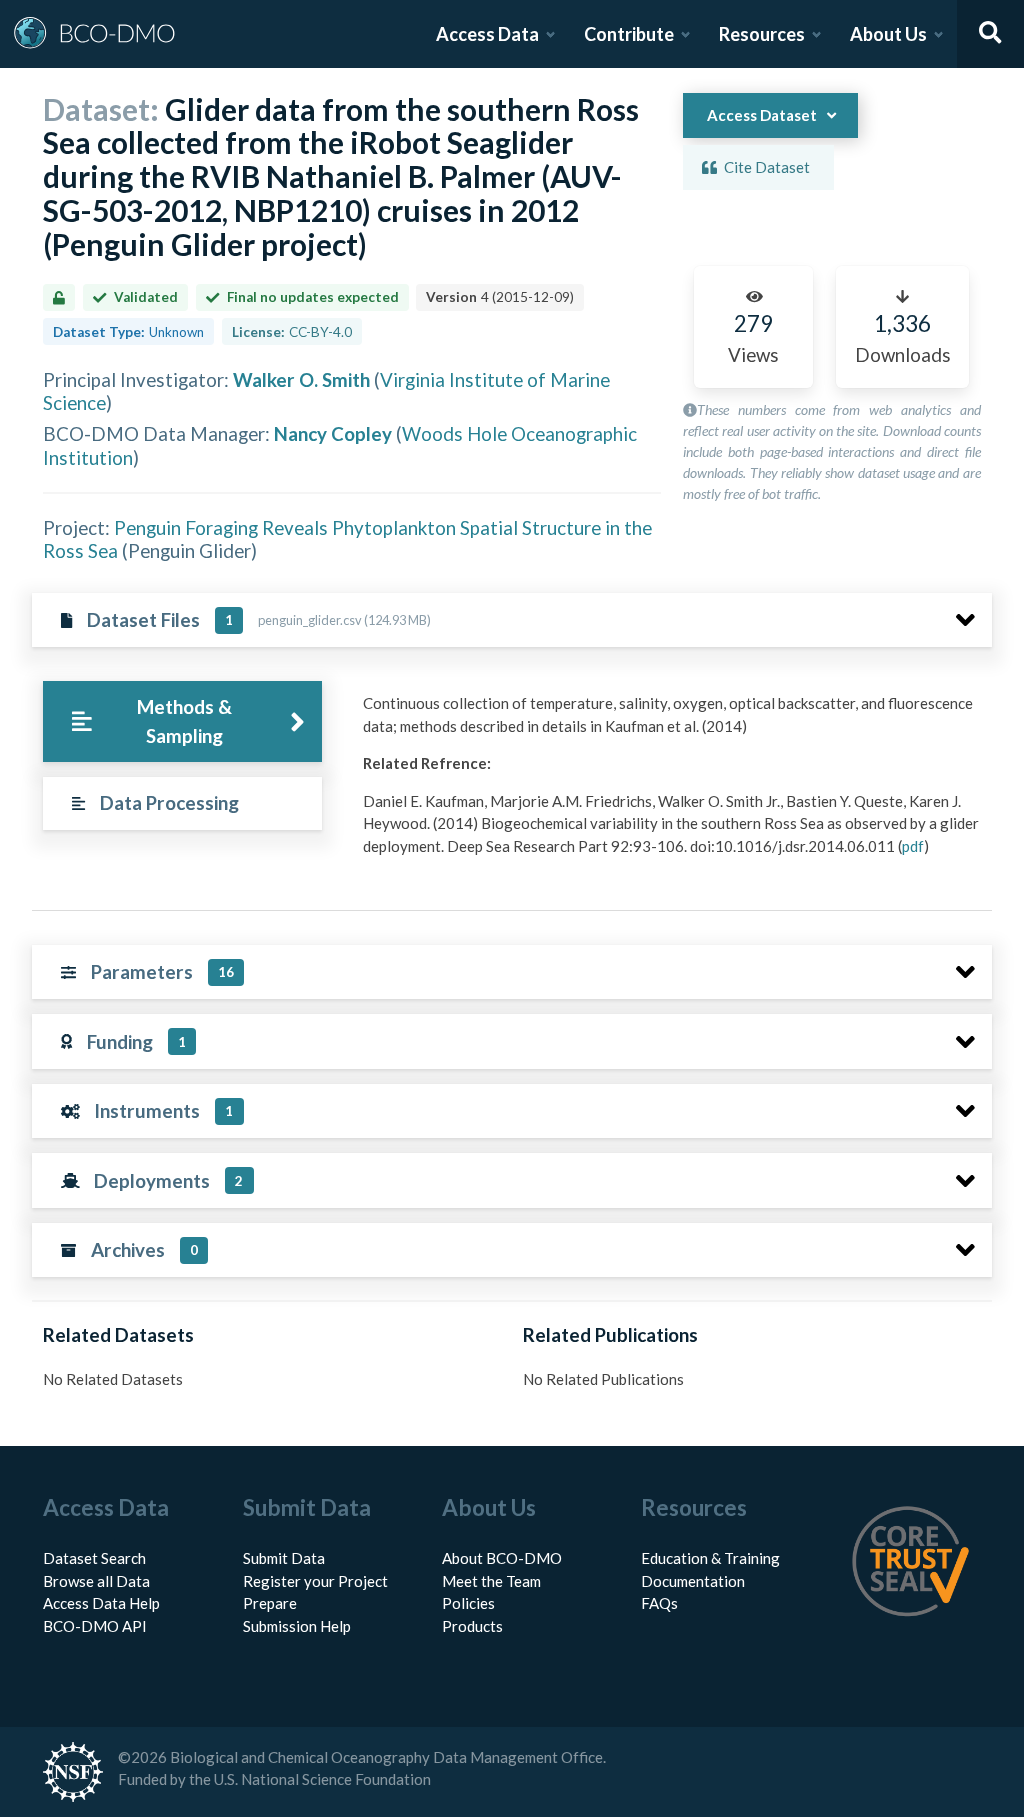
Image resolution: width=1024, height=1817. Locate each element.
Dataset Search (94, 1558)
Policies (468, 1603)
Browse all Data (96, 1581)
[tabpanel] (672, 782)
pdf (913, 846)
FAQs (659, 1603)
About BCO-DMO (502, 1558)
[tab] (182, 721)
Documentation (693, 1581)
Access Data (487, 34)
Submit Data (284, 1558)
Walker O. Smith (301, 379)
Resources (762, 34)
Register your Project (315, 1581)
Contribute (629, 34)
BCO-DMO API (95, 1626)
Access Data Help (101, 1603)
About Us (888, 34)
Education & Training (710, 1558)
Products (472, 1626)
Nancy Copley (333, 433)
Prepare (270, 1603)
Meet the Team (491, 1581)
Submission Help (297, 1626)
